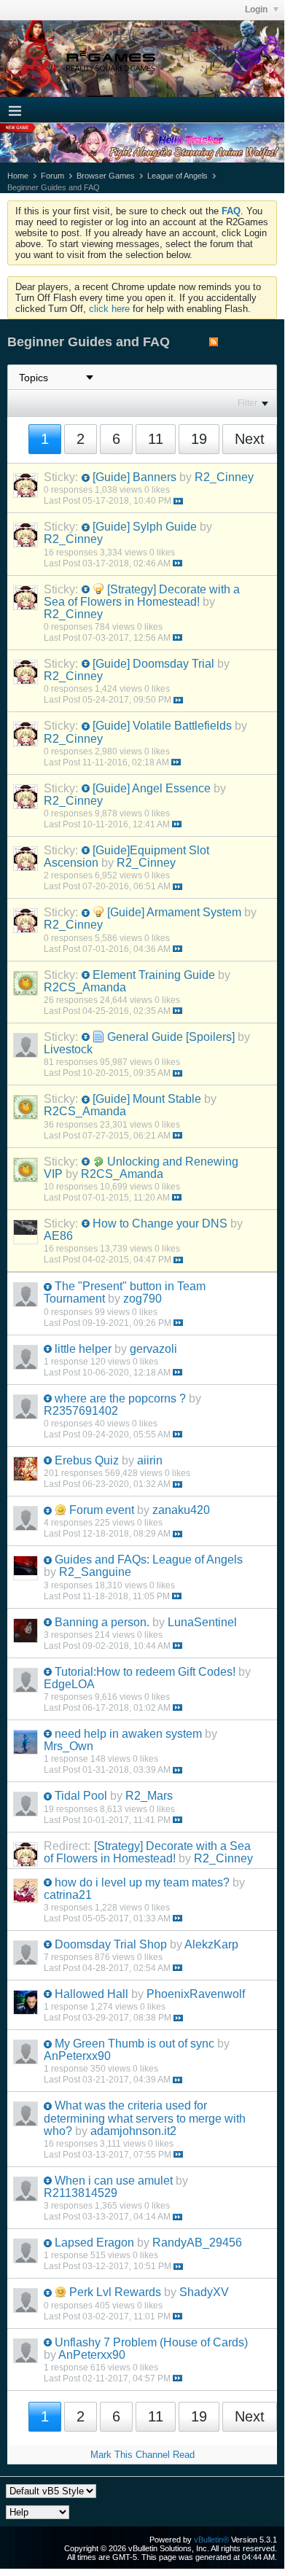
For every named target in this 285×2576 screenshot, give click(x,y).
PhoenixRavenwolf (196, 1994)
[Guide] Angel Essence (152, 788)
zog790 (142, 1299)
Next (250, 439)
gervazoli (153, 1349)
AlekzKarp (211, 1944)
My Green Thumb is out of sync (134, 2044)
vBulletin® (211, 2540)
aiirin (150, 1460)
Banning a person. (102, 1622)
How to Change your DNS (160, 1223)
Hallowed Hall (91, 1994)
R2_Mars (149, 1796)
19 (199, 439)
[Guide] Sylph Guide (145, 527)
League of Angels (177, 176)
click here (109, 309)
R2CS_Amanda (85, 987)
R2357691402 (81, 1411)
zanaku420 (181, 1510)
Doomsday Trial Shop (111, 1944)
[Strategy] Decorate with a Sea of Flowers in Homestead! (142, 596)
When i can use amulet (114, 2181)
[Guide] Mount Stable (147, 1099)
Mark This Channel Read (142, 2455)
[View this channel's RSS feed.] (214, 343)
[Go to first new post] (86, 478)
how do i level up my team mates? (142, 1882)
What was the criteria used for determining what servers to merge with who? (145, 2118)
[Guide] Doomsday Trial (153, 664)
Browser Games (106, 176)
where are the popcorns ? (120, 1398)
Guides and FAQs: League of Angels (149, 1560)
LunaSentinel (202, 1622)
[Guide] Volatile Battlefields (162, 726)
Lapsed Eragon (94, 2243)
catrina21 (68, 1895)
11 (156, 439)
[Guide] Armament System (174, 912)
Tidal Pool (81, 1796)
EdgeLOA (69, 1684)
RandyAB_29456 (197, 2243)
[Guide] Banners (134, 477)
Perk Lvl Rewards (115, 2292)
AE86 (58, 1236)
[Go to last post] (178, 501)
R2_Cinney (224, 477)
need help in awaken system (128, 1734)
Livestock (68, 1049)
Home (18, 176)
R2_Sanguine (95, 1572)
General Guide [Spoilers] (171, 1037)
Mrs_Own (69, 1746)
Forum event (102, 1510)
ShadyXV (204, 2292)
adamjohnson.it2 (133, 2131)
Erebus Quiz (87, 1460)
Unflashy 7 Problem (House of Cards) (151, 2342)
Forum (52, 176)
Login (257, 9)
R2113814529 (81, 2193)
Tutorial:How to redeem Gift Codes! (145, 1672)
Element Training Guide (154, 975)
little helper (83, 1349)
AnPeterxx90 (77, 2056)
